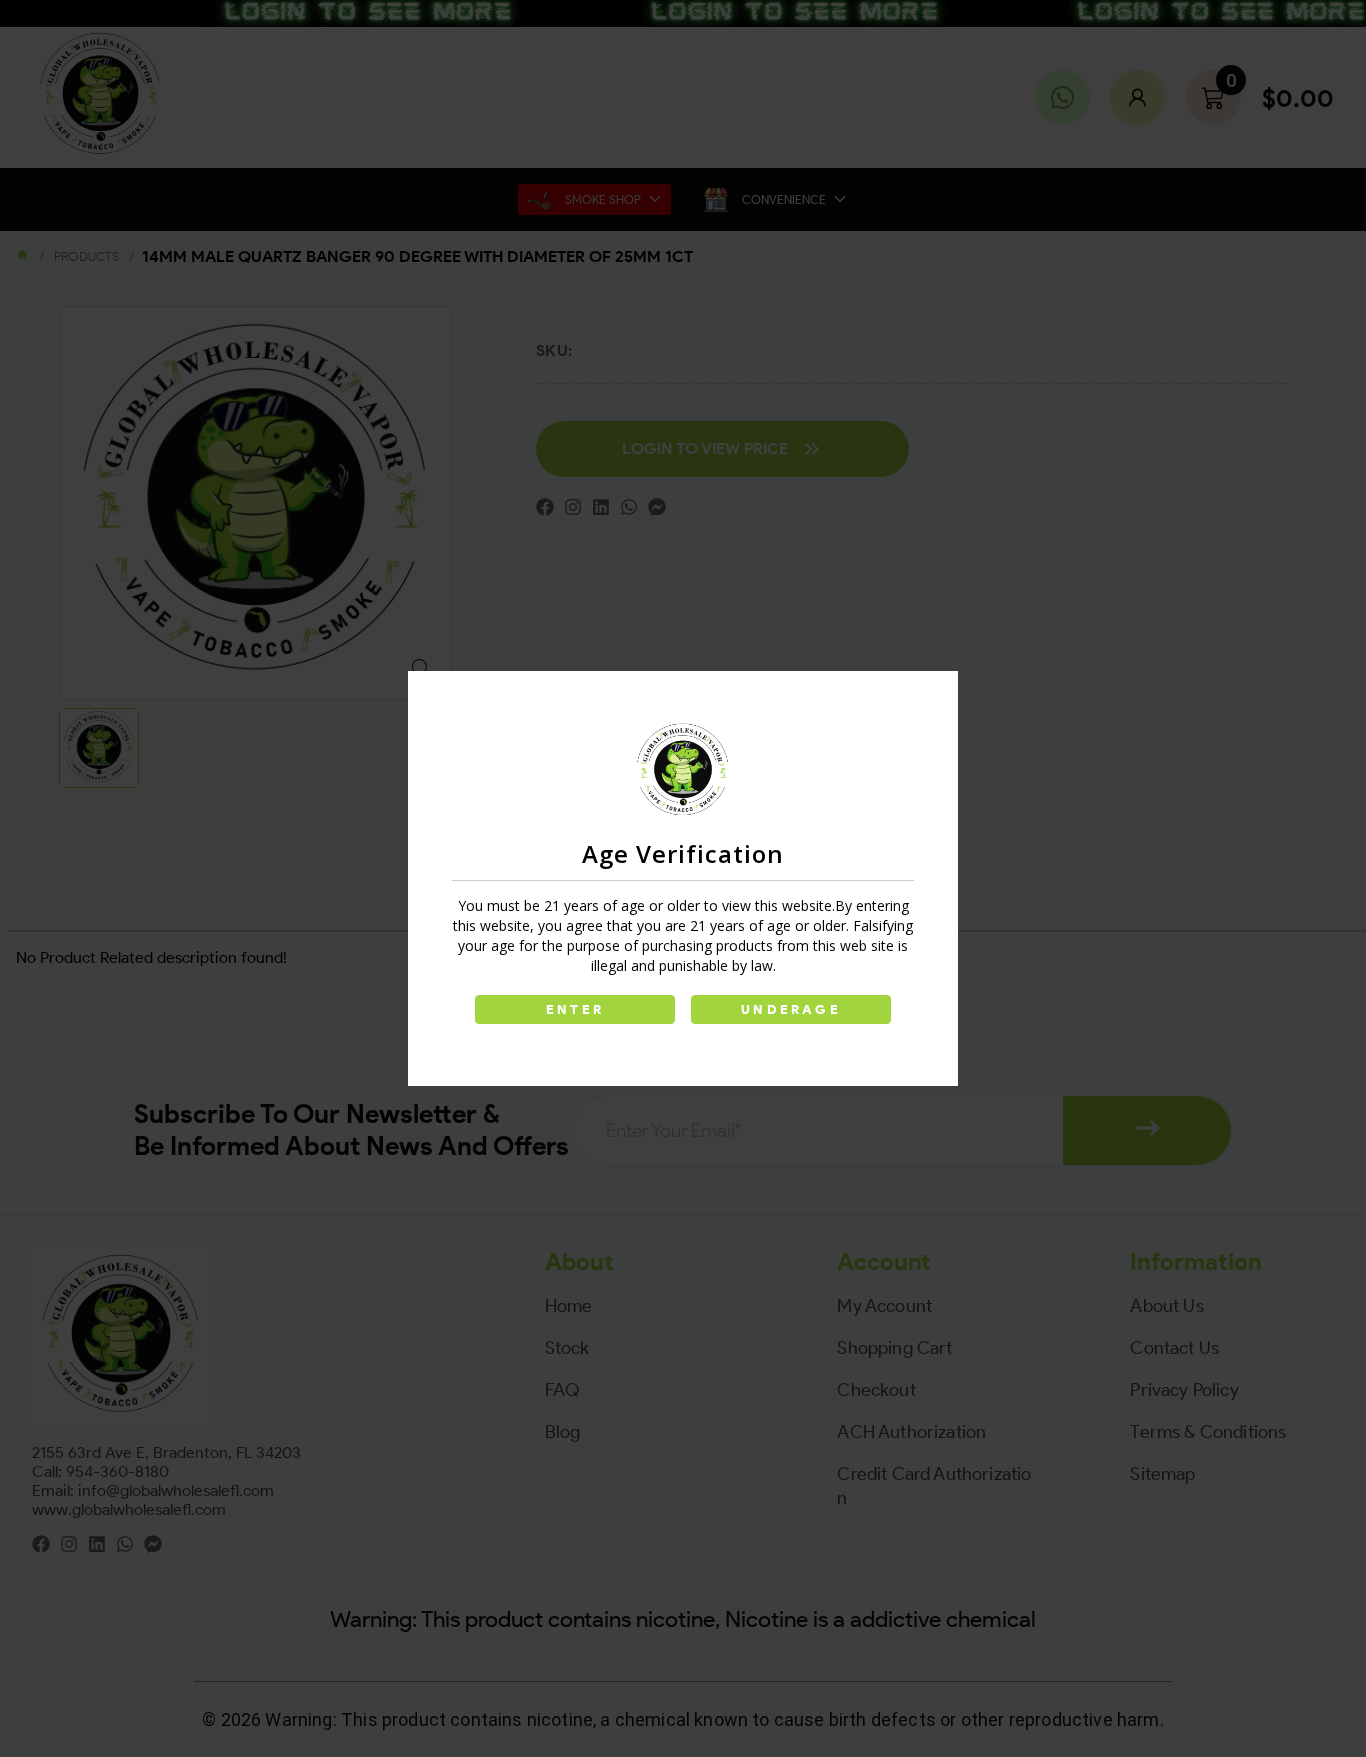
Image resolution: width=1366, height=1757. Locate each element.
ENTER (575, 1009)
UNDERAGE (791, 1009)
